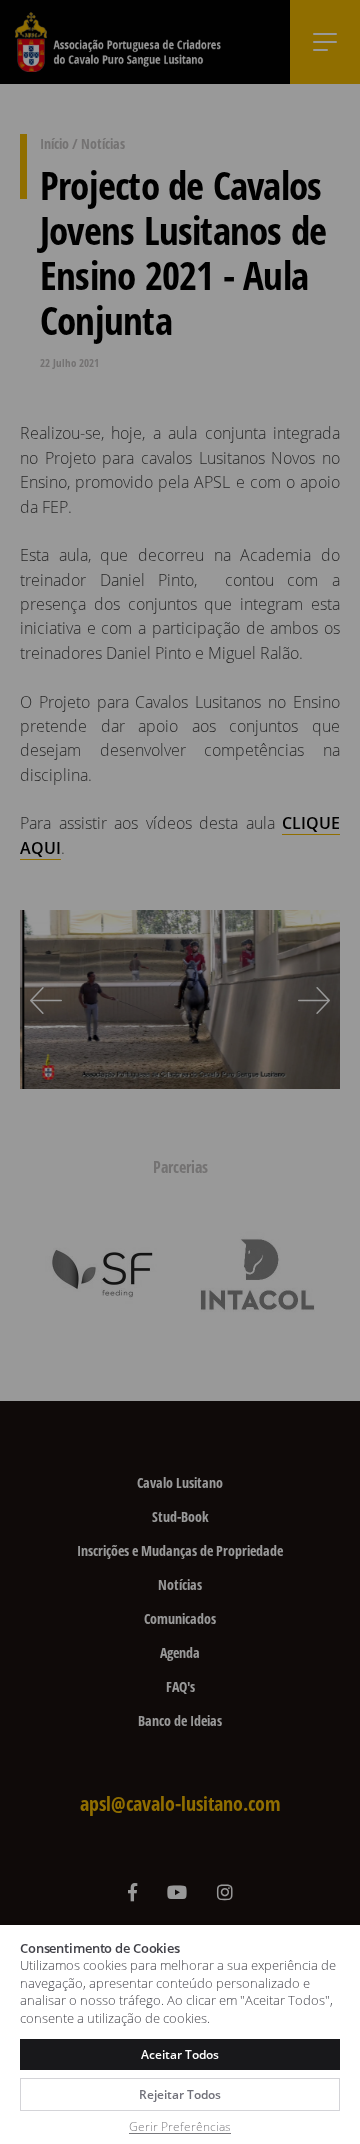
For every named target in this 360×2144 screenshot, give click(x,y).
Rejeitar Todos (179, 2094)
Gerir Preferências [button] (180, 2126)
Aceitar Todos (179, 2054)
